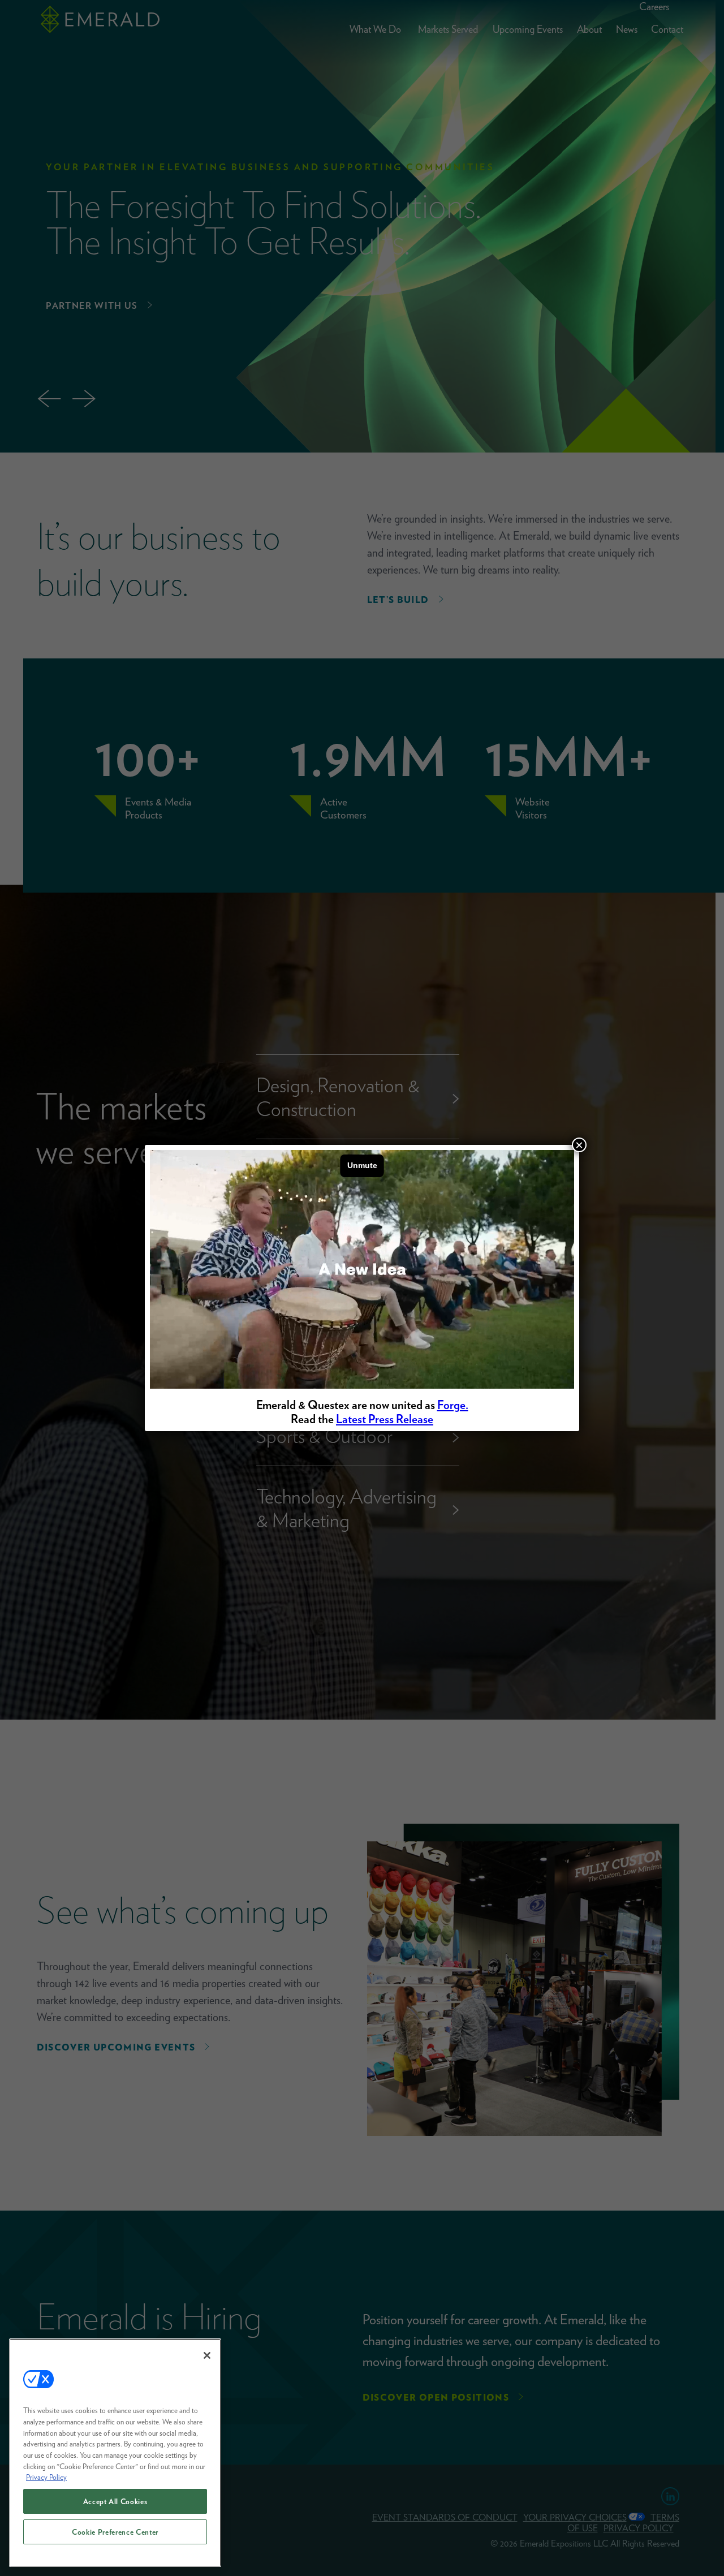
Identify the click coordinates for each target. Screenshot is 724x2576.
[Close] (207, 2355)
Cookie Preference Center (115, 2532)
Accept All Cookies (115, 2501)
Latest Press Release (385, 1419)
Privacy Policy (46, 2477)
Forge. (453, 1405)
